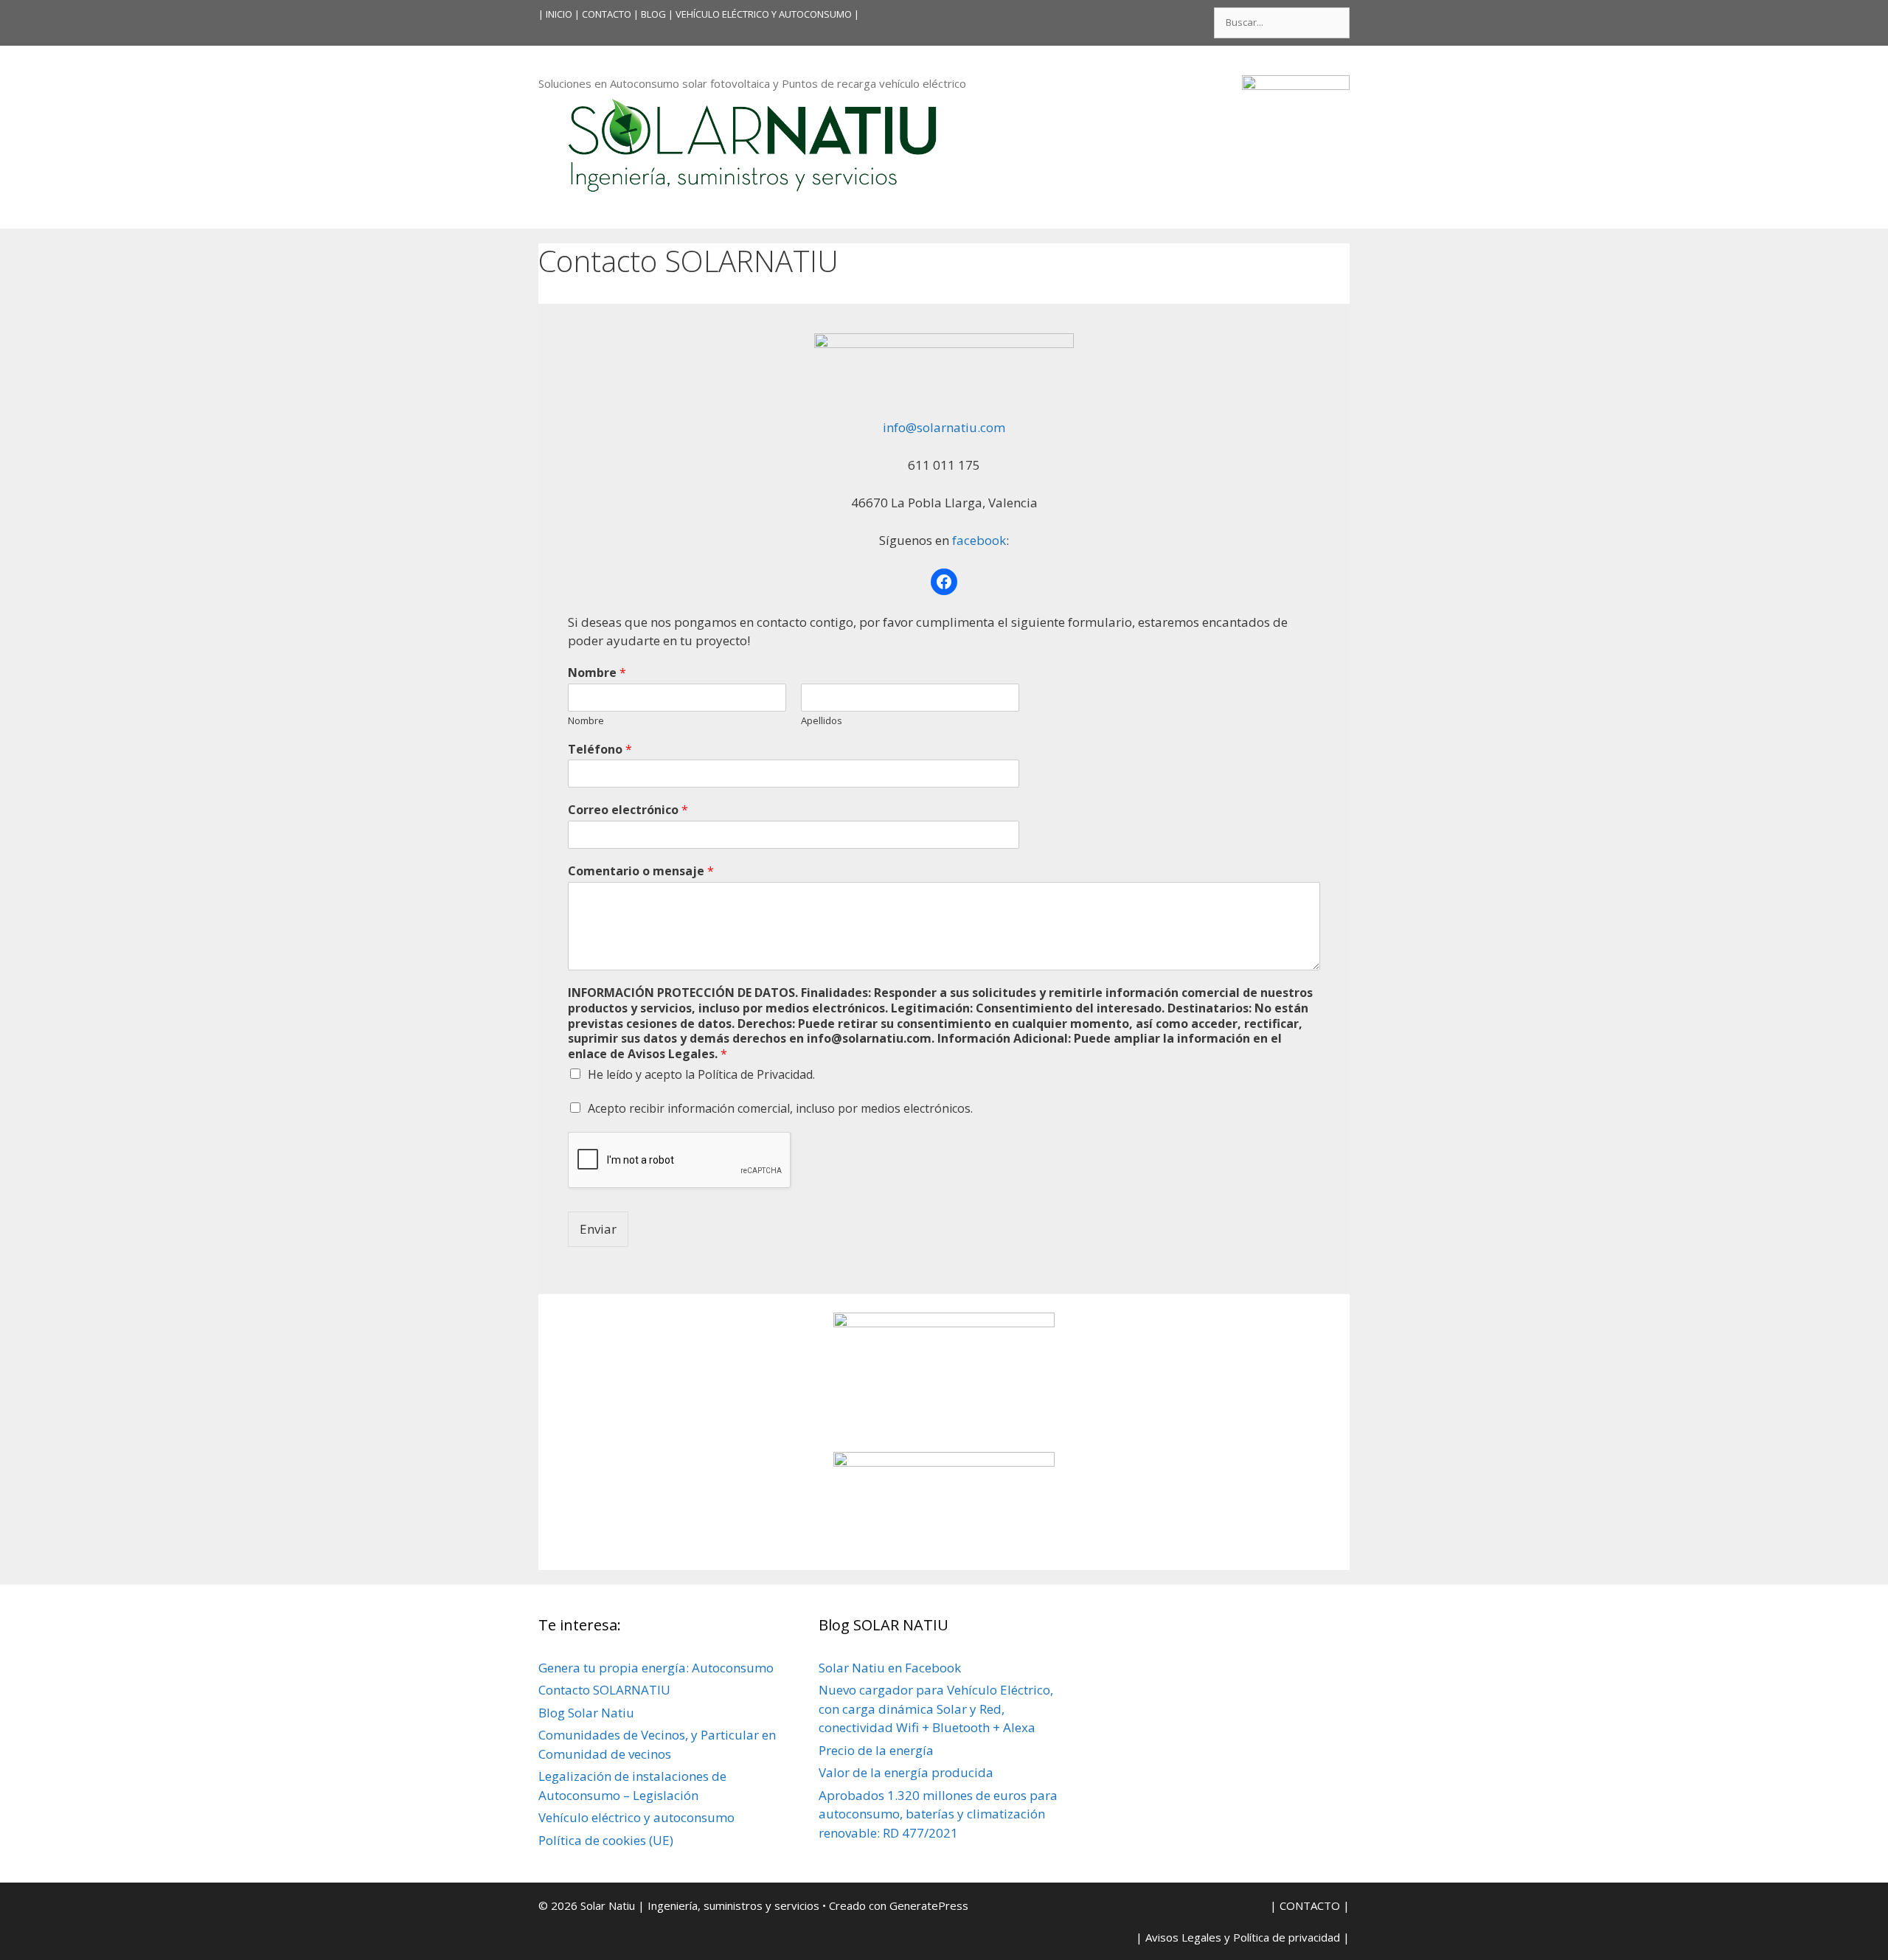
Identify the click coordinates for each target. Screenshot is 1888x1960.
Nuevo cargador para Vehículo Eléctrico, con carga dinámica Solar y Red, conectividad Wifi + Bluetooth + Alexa (936, 1709)
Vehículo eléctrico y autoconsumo (636, 1817)
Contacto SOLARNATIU (604, 1690)
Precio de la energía (876, 1750)
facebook (978, 540)
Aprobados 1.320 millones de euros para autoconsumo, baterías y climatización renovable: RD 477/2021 (938, 1814)
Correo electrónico (628, 810)
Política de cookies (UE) (606, 1840)
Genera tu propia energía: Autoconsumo (656, 1668)
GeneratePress (929, 1905)
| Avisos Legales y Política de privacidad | (1243, 1937)
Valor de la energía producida (906, 1772)
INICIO (559, 14)
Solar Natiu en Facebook (890, 1668)
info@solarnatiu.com (944, 427)
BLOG (653, 14)
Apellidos (822, 721)
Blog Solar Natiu (586, 1713)
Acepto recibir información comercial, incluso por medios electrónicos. (780, 1108)
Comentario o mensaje (641, 871)
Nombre (597, 673)
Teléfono (600, 750)
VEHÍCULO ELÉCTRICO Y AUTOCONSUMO (764, 14)
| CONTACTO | (607, 14)
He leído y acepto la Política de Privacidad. (701, 1074)
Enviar (598, 1229)
